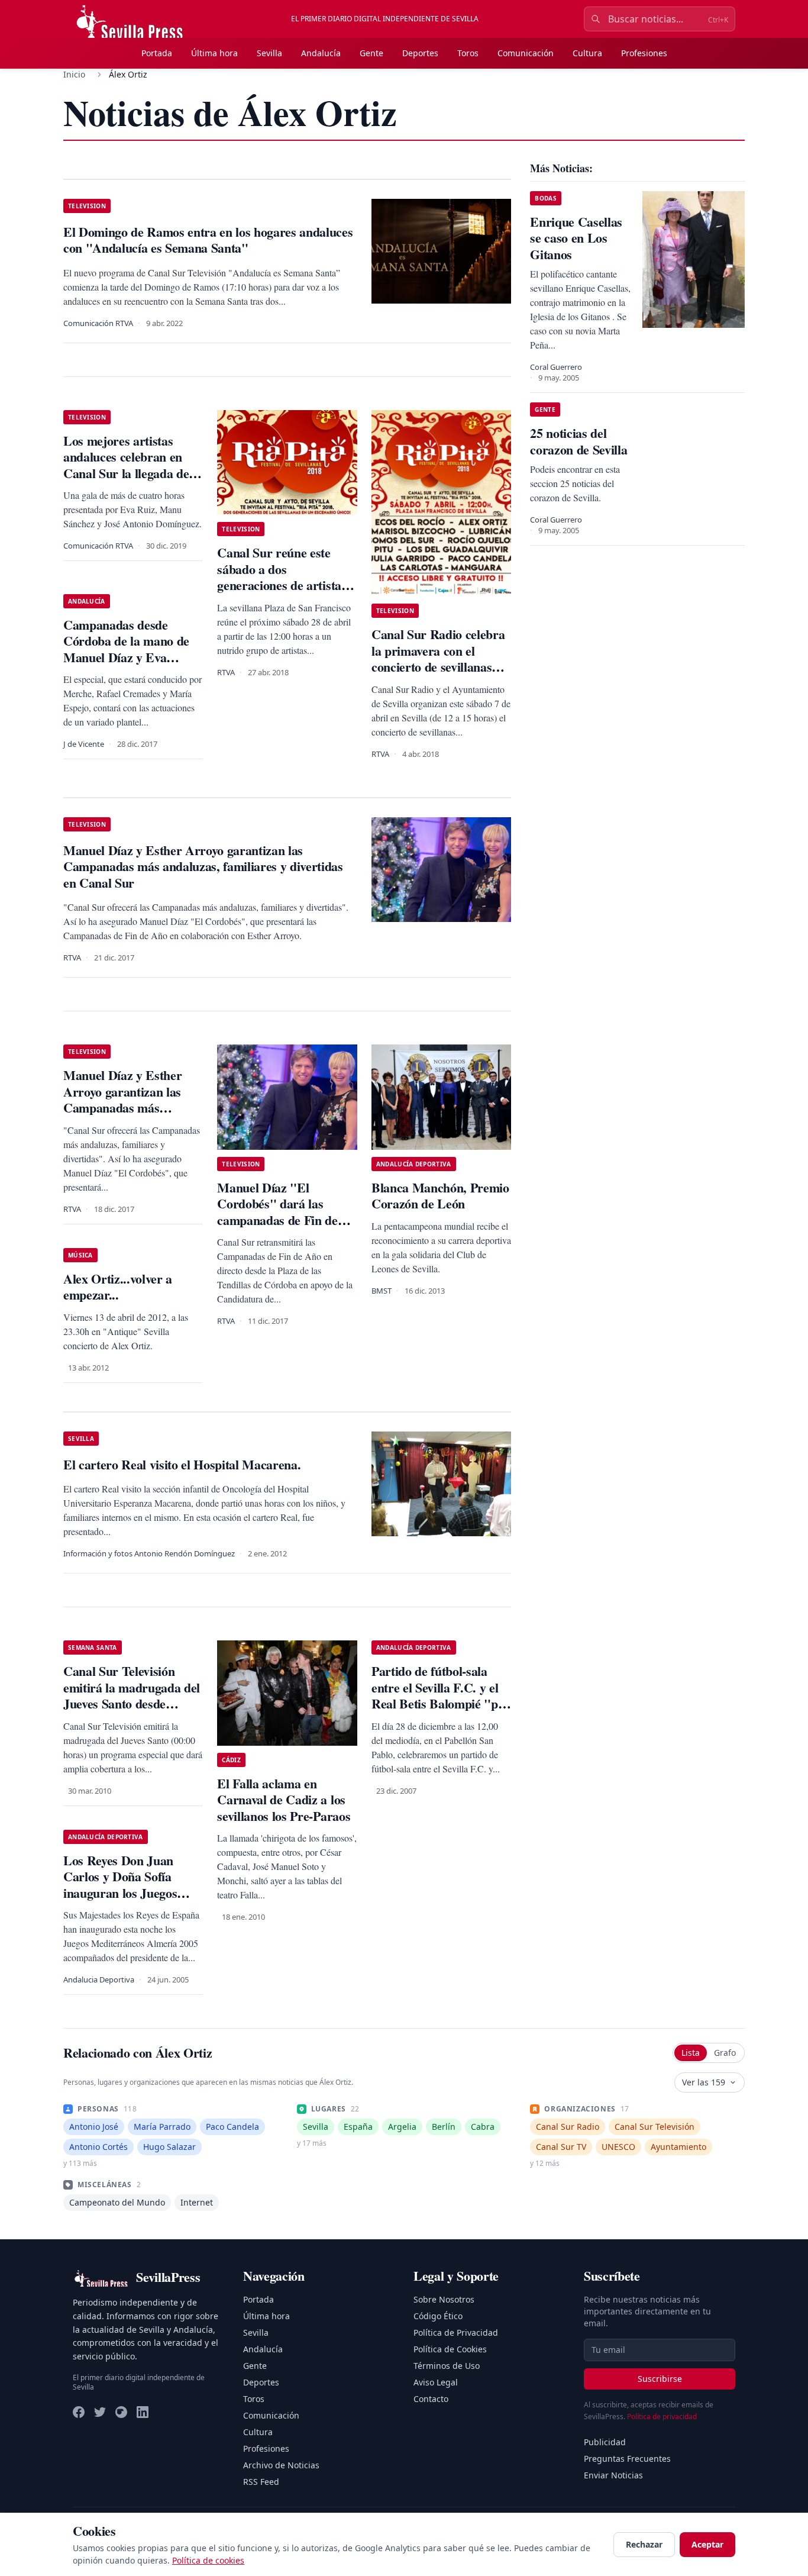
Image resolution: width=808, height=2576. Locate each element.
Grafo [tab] (725, 2053)
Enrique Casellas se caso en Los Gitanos (576, 238)
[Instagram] (121, 2412)
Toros (468, 53)
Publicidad (605, 2442)
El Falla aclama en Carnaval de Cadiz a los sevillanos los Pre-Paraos (284, 1800)
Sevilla (269, 53)
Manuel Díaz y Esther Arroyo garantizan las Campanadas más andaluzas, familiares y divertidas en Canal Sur (127, 1108)
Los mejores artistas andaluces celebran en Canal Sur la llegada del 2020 (128, 465)
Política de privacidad (662, 2417)
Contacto (431, 2399)
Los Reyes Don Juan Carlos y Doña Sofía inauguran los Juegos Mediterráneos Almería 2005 (127, 1893)
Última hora (214, 53)
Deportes (420, 53)
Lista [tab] (691, 2053)
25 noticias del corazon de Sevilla (578, 441)
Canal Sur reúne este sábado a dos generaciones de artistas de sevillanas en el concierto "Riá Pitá (282, 585)
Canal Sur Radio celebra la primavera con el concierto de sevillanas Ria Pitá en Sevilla (438, 659)
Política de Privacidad (456, 2332)
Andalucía (321, 53)
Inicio (74, 74)
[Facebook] (79, 2412)
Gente (371, 53)
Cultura (587, 53)
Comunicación (526, 53)
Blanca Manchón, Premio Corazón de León (440, 1196)
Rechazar (644, 2544)
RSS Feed (261, 2482)
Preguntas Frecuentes (627, 2459)
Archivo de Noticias (281, 2465)
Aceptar (707, 2544)
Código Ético (438, 2316)
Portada (157, 53)
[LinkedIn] (143, 2412)
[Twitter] (100, 2412)
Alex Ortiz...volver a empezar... (118, 1287)
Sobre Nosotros (444, 2299)
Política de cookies (208, 2560)
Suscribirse (660, 2379)
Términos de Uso (447, 2366)
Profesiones (644, 53)
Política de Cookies (450, 2349)
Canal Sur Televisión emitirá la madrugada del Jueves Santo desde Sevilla (132, 1695)
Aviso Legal (436, 2382)
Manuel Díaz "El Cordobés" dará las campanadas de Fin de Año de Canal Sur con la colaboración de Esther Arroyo (283, 1228)
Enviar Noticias (613, 2475)
